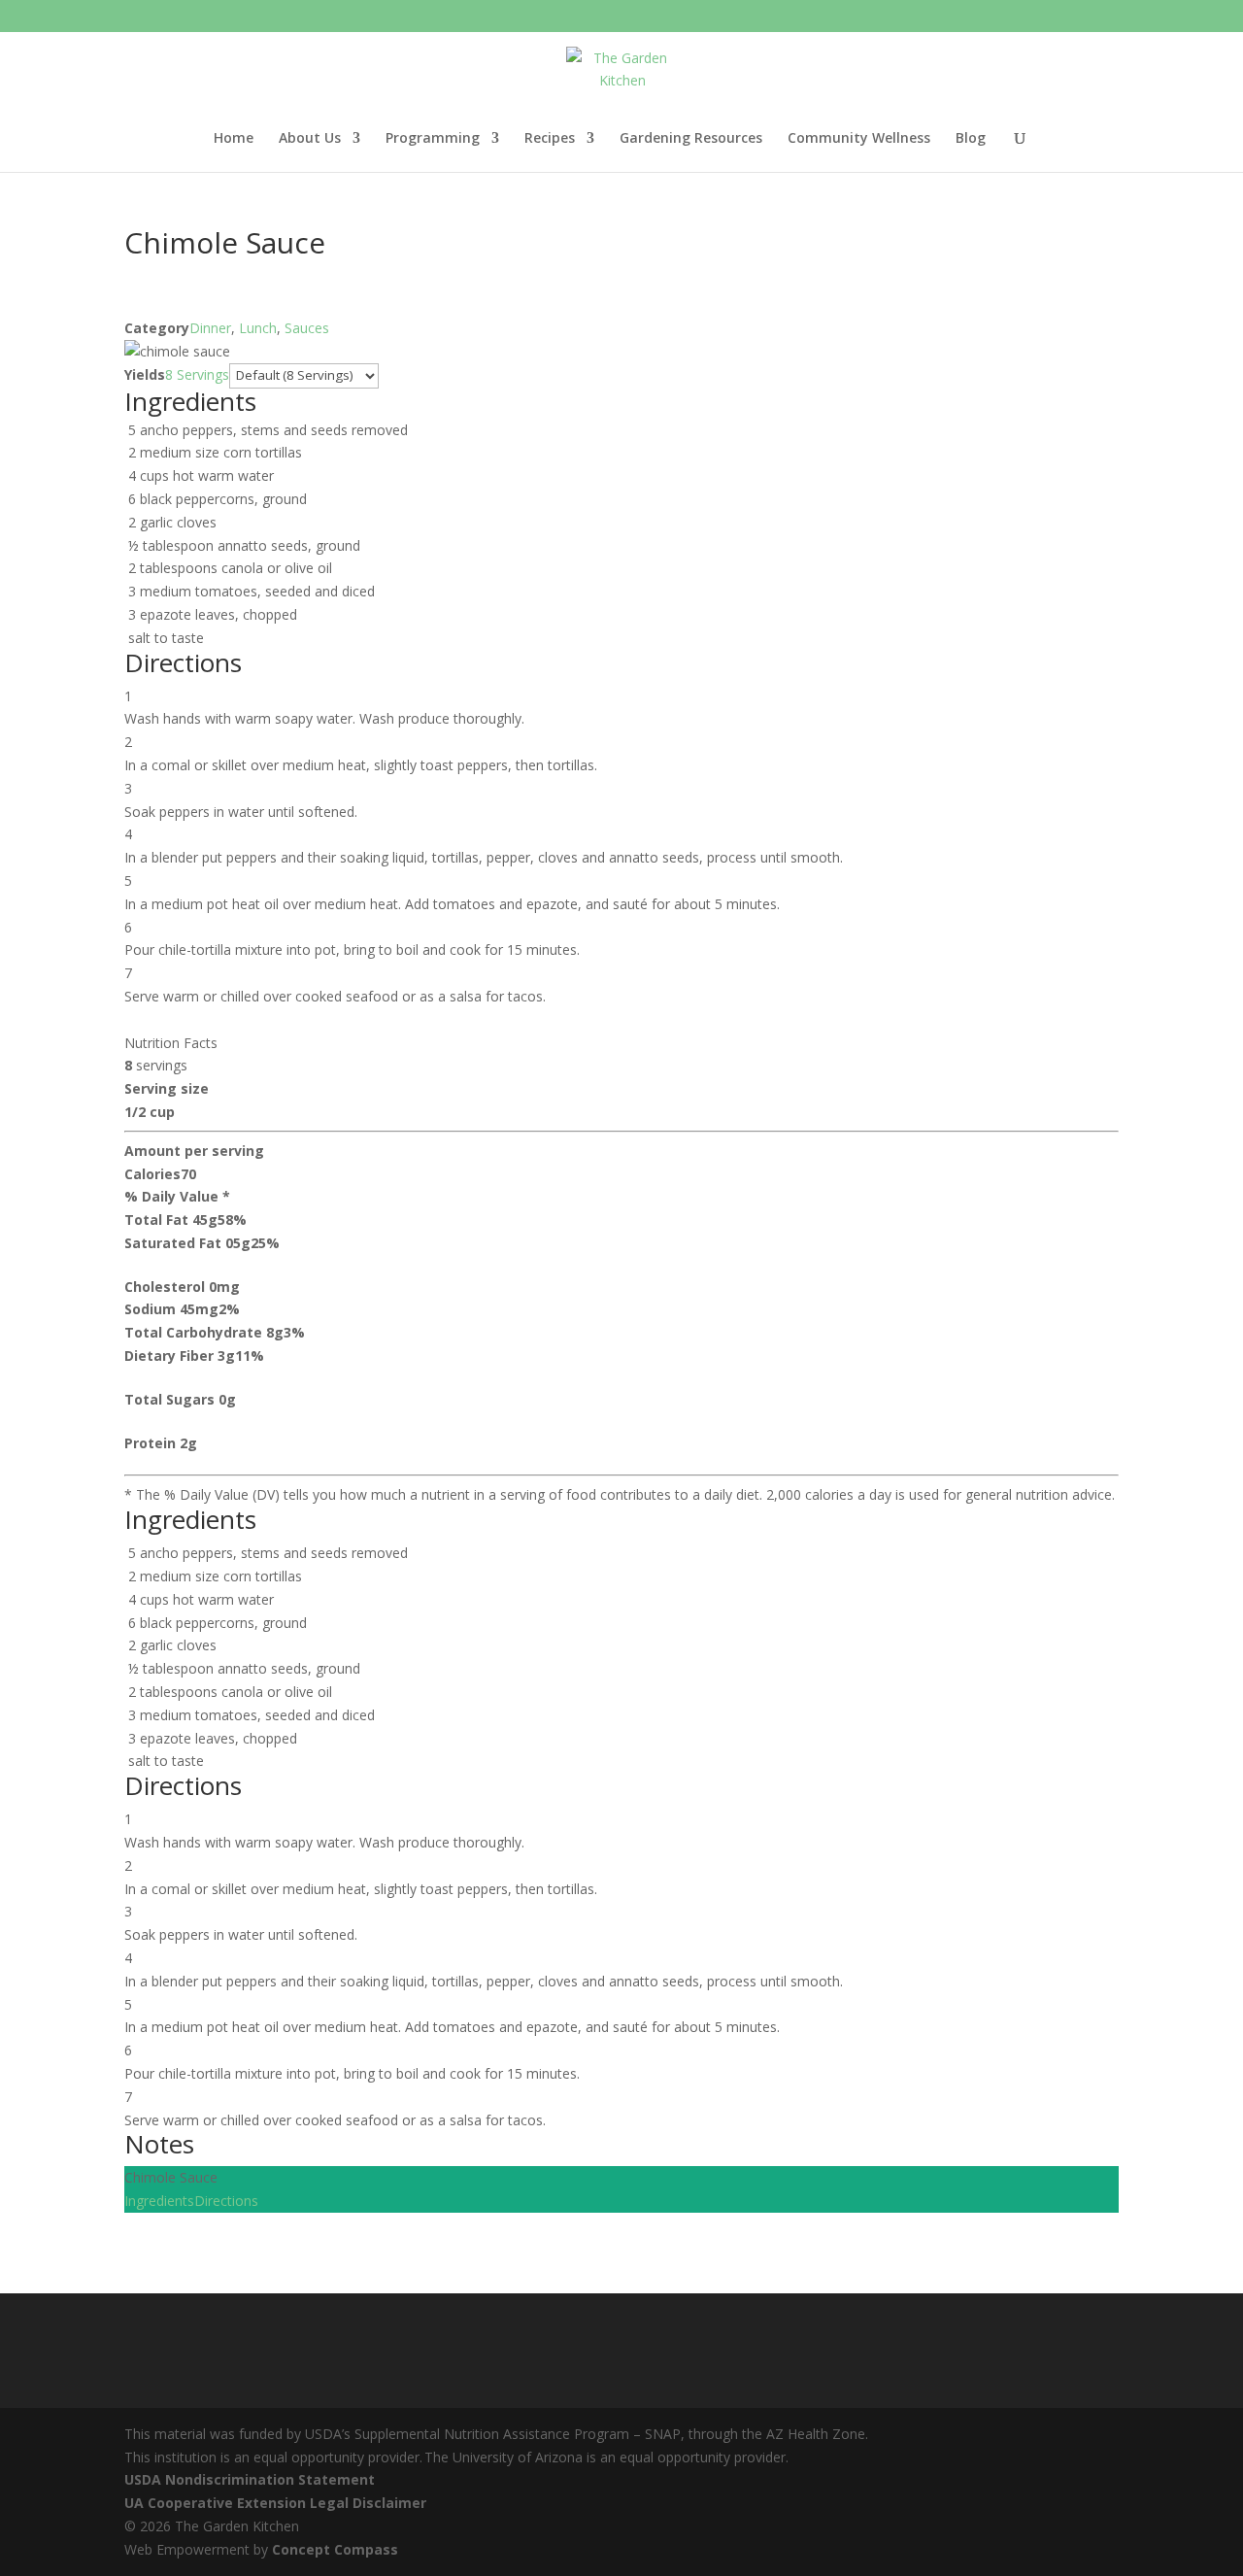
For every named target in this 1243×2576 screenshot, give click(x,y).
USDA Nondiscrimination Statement (250, 2479)
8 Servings (197, 374)
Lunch (258, 328)
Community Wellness (859, 139)
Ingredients (159, 2201)
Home (234, 139)
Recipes (550, 139)
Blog (971, 139)
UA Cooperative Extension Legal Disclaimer (275, 2503)
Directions (226, 2201)
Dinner (210, 328)
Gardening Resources (691, 139)
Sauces (307, 328)
